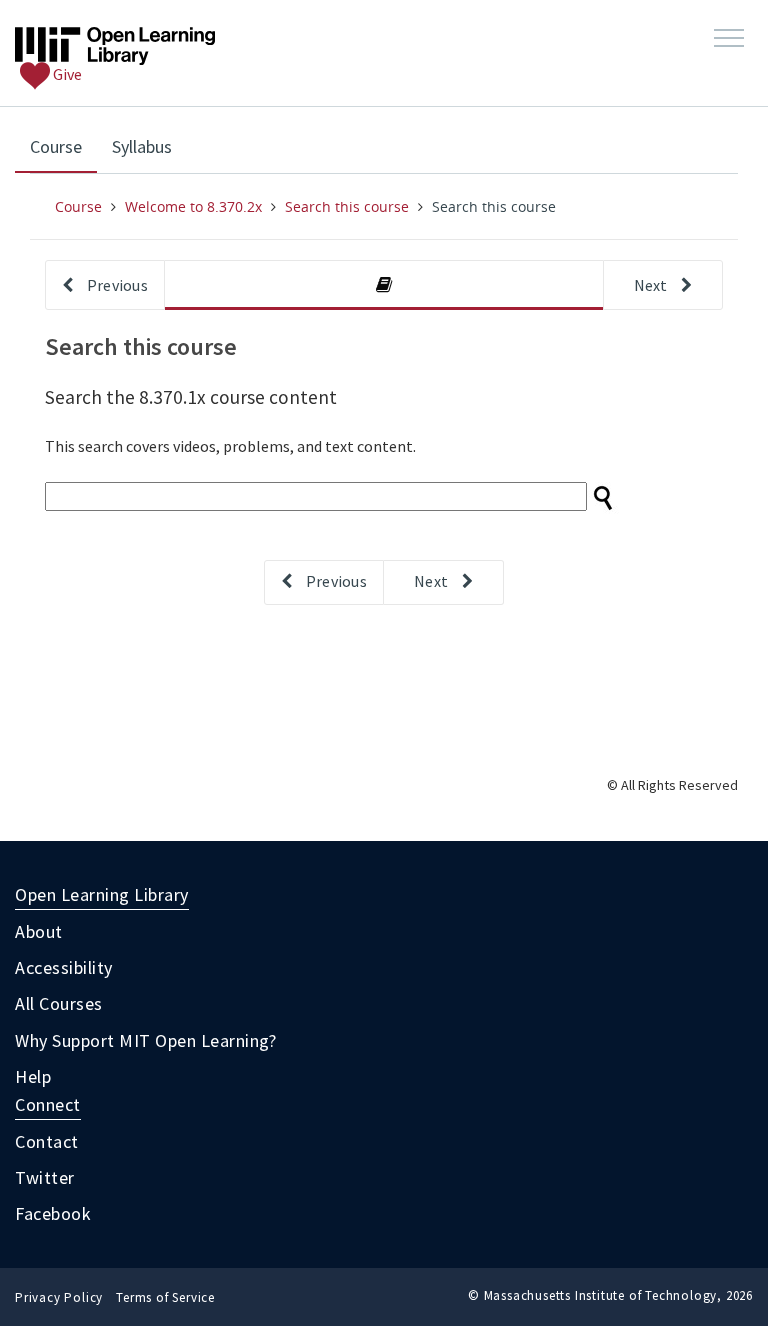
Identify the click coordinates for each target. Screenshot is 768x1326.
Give (66, 74)
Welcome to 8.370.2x (193, 206)
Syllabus (142, 146)
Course (63, 146)
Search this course (347, 206)
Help (33, 1076)
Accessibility (64, 967)
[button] (729, 39)
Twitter (45, 1177)
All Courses (59, 1003)
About (39, 931)
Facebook (53, 1213)
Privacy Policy (59, 1297)
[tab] (384, 285)
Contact (47, 1141)
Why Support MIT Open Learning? (145, 1040)
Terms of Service (165, 1297)
